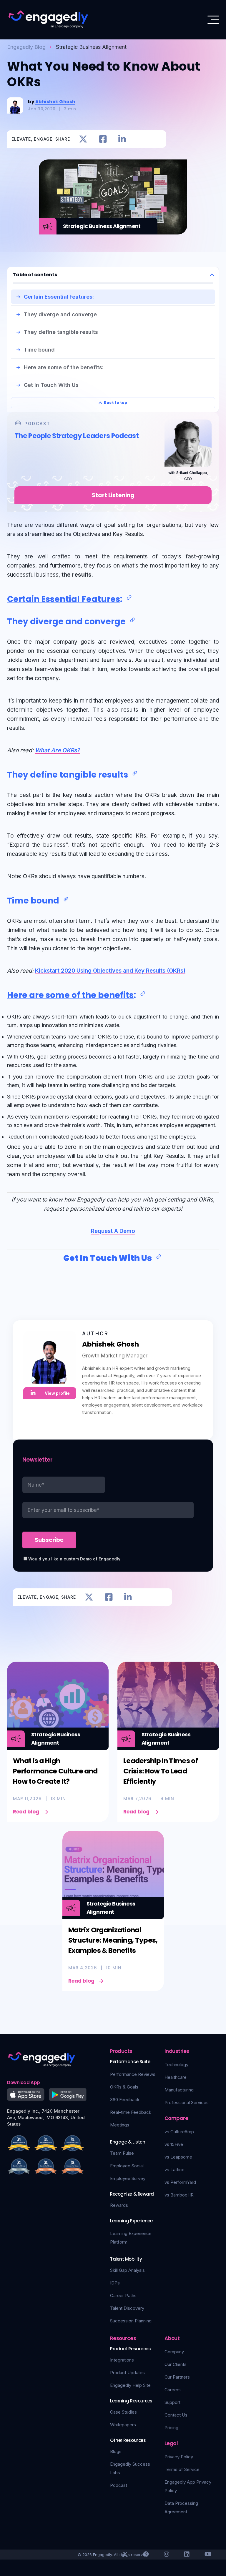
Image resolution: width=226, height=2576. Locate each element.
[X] (125, 2554)
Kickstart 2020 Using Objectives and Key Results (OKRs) (110, 971)
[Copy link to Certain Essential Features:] (129, 598)
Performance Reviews (133, 2074)
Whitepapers (123, 2425)
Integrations (122, 2360)
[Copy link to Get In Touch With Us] (159, 1257)
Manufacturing (179, 2090)
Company (174, 2352)
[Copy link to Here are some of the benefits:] (143, 994)
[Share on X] (83, 139)
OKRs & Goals (124, 2087)
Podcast (119, 2485)
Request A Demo (113, 1231)
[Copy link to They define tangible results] (135, 773)
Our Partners (177, 2377)
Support (172, 2402)
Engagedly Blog (26, 47)
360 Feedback (125, 2100)
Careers (173, 2390)
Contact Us (176, 2415)
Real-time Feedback (131, 2112)
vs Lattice (175, 2170)
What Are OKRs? (57, 750)
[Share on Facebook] (103, 139)
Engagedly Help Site (130, 2385)
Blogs (116, 2451)
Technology (176, 2065)
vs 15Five (174, 2144)
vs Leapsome (178, 2157)
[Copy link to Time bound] (66, 899)
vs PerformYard (180, 2182)
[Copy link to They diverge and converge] (132, 620)
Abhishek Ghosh (55, 102)
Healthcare (176, 2077)
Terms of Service (182, 2469)
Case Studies (123, 2412)
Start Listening (113, 495)
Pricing (171, 2428)
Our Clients (176, 2364)
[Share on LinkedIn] (122, 139)
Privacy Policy (179, 2457)
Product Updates (127, 2373)
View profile (57, 1393)
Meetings (120, 2125)
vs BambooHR (179, 2195)
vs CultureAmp (179, 2132)
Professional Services (187, 2102)
